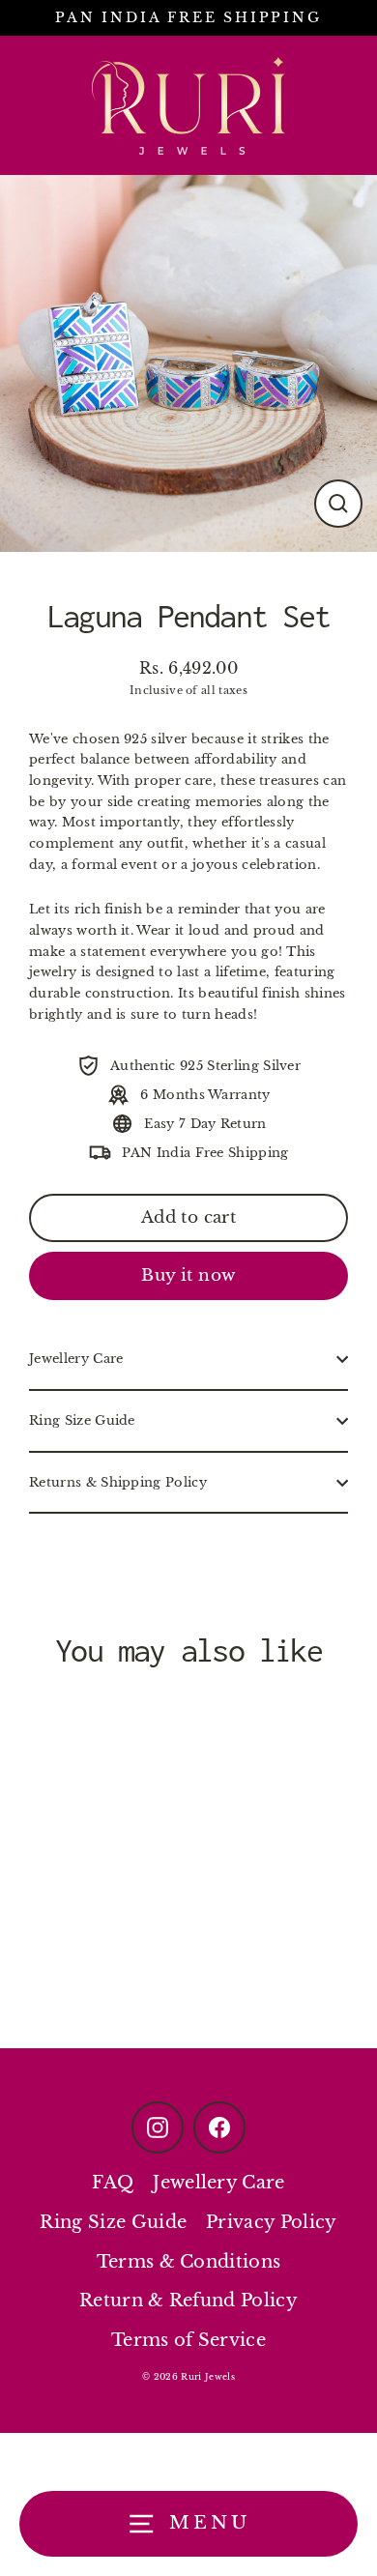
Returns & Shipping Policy (118, 1482)
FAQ (113, 2183)
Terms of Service (188, 2340)
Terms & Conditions (189, 2262)
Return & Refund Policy (188, 2301)
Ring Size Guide (82, 1420)
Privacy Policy (271, 2222)
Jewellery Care (76, 1359)
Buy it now (188, 1275)
